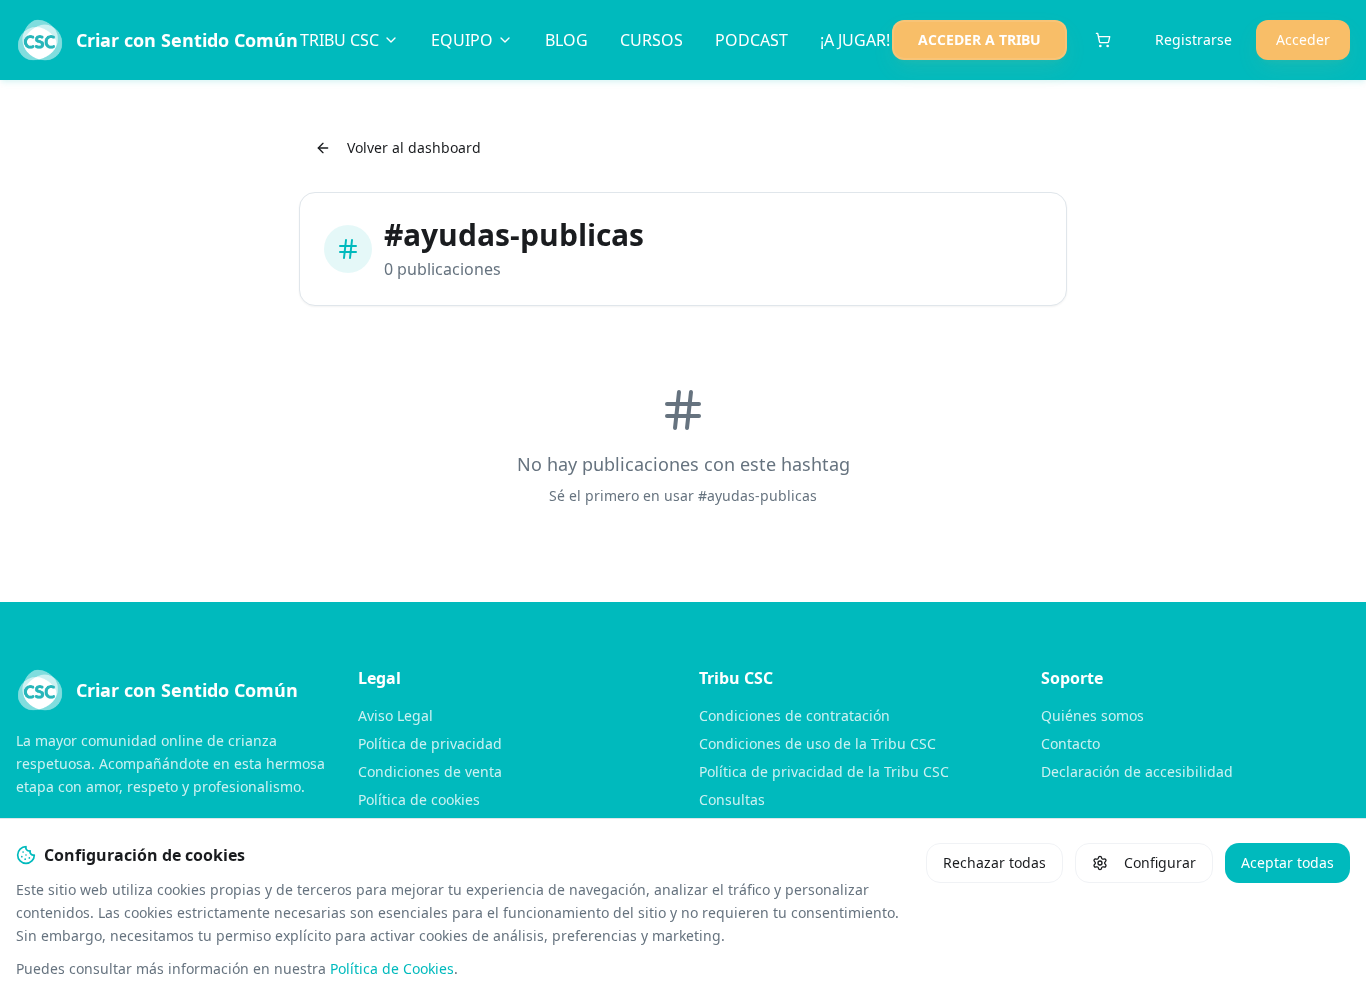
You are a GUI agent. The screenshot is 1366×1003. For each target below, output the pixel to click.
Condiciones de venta (430, 771)
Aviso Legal (395, 715)
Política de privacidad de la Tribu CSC (824, 771)
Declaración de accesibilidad (1137, 771)
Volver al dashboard (414, 147)
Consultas (732, 799)
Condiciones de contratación (794, 715)
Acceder (1303, 39)
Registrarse (1193, 39)
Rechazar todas (994, 862)
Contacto (1070, 743)
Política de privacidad (430, 743)
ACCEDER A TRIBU (979, 39)
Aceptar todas (1287, 862)
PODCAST (751, 40)
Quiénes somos (1092, 715)
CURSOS (651, 40)
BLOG (566, 40)
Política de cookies (419, 799)
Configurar (1160, 862)
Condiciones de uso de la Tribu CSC (817, 743)
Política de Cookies (392, 968)
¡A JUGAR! (855, 40)
